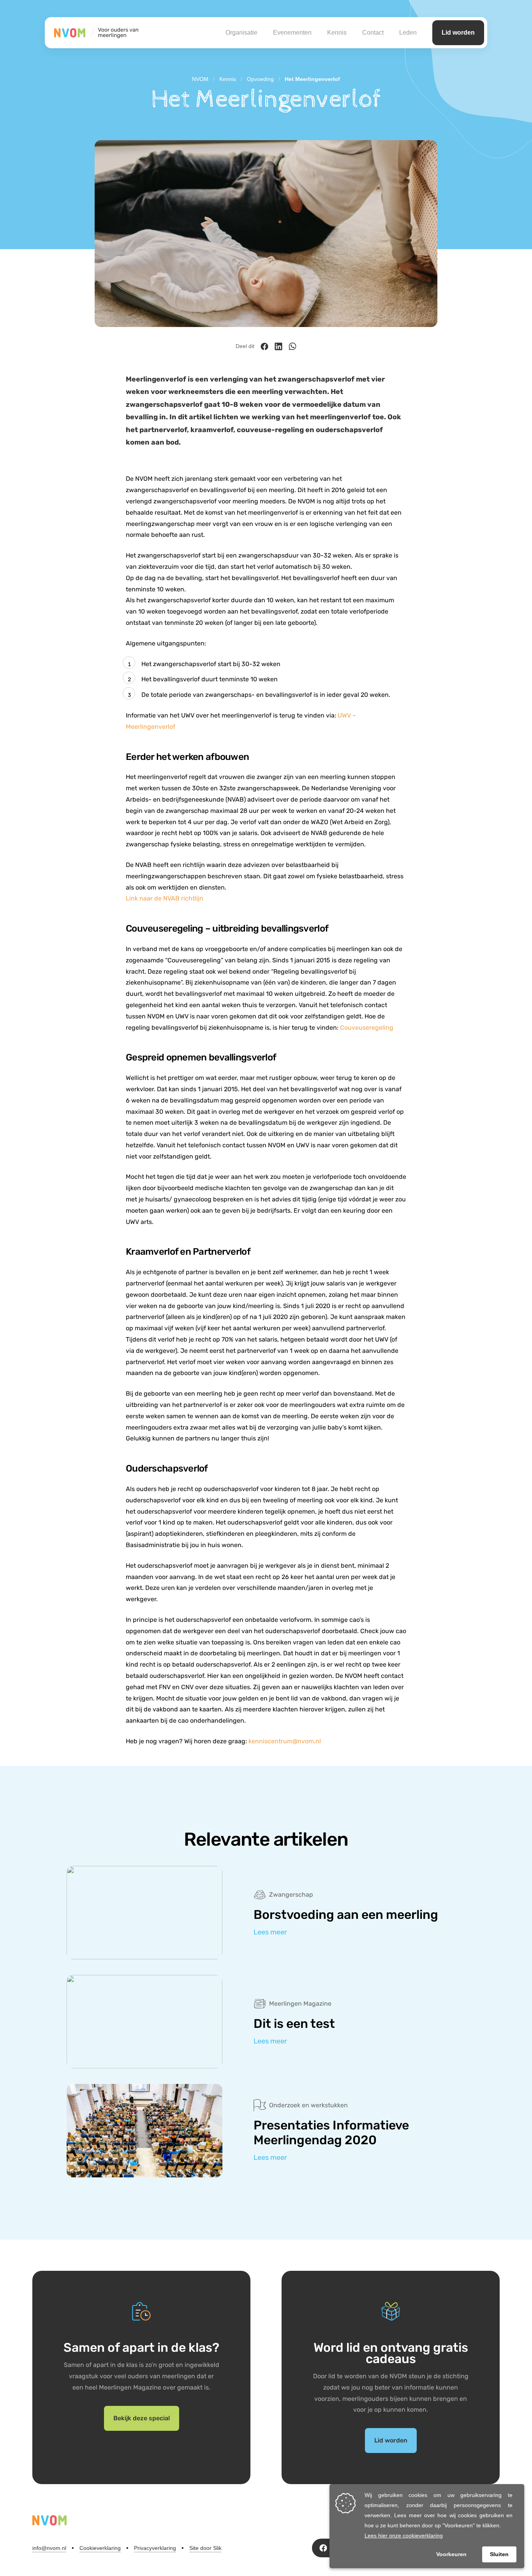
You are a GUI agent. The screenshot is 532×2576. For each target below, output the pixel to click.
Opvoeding (260, 79)
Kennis (337, 33)
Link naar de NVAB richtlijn (165, 898)
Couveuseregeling (367, 1028)
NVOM (200, 79)
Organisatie (241, 33)
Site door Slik (205, 2548)
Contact (373, 33)
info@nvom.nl (49, 2548)
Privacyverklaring (155, 2548)
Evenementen (292, 33)
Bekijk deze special (142, 2418)
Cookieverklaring (100, 2548)
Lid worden (458, 33)
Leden (408, 33)
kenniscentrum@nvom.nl (285, 1741)
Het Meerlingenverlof (312, 79)
